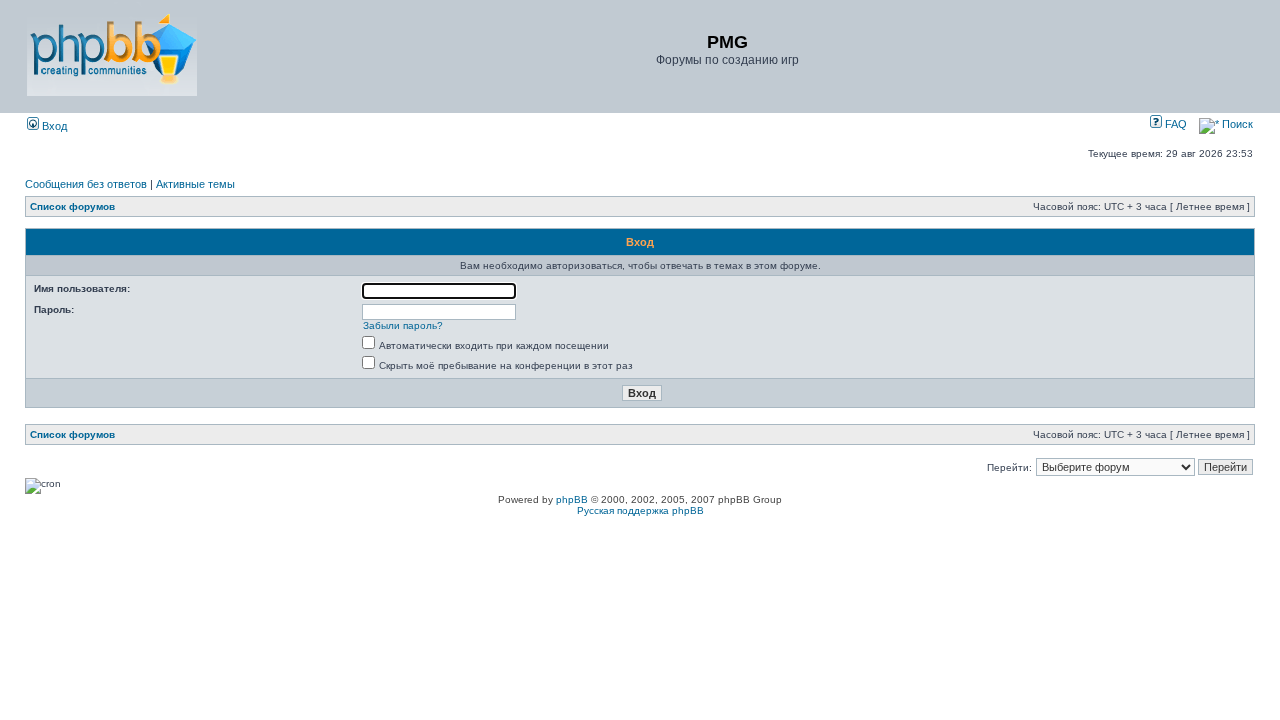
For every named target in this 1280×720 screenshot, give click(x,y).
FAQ (1174, 124)
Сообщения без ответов (86, 184)
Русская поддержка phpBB (640, 510)
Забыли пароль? (403, 325)
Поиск (1236, 124)
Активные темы (195, 184)
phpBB (572, 499)
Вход (53, 126)
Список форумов (72, 206)
